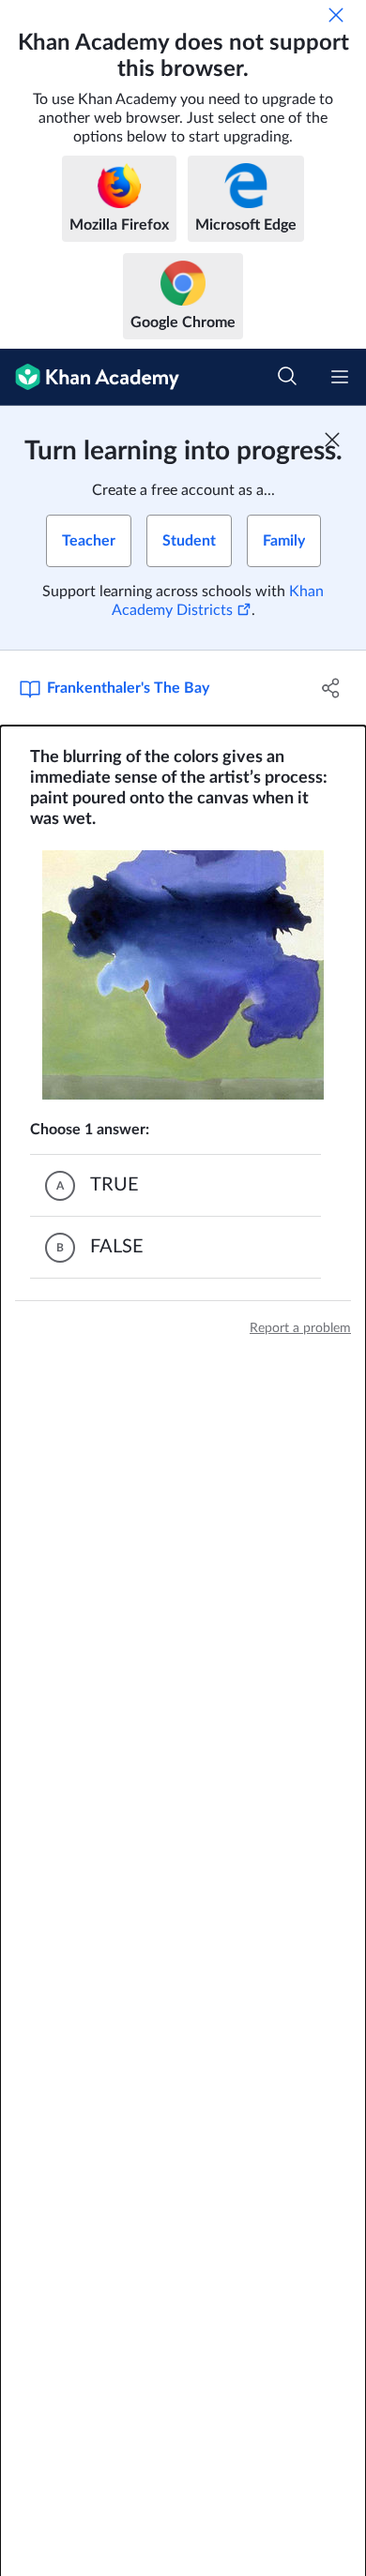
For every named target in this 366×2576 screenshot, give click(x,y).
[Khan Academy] (90, 377)
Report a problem (300, 1328)
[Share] (331, 688)
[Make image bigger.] (183, 975)
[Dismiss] (336, 15)
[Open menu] (340, 377)
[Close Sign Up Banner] (332, 440)
